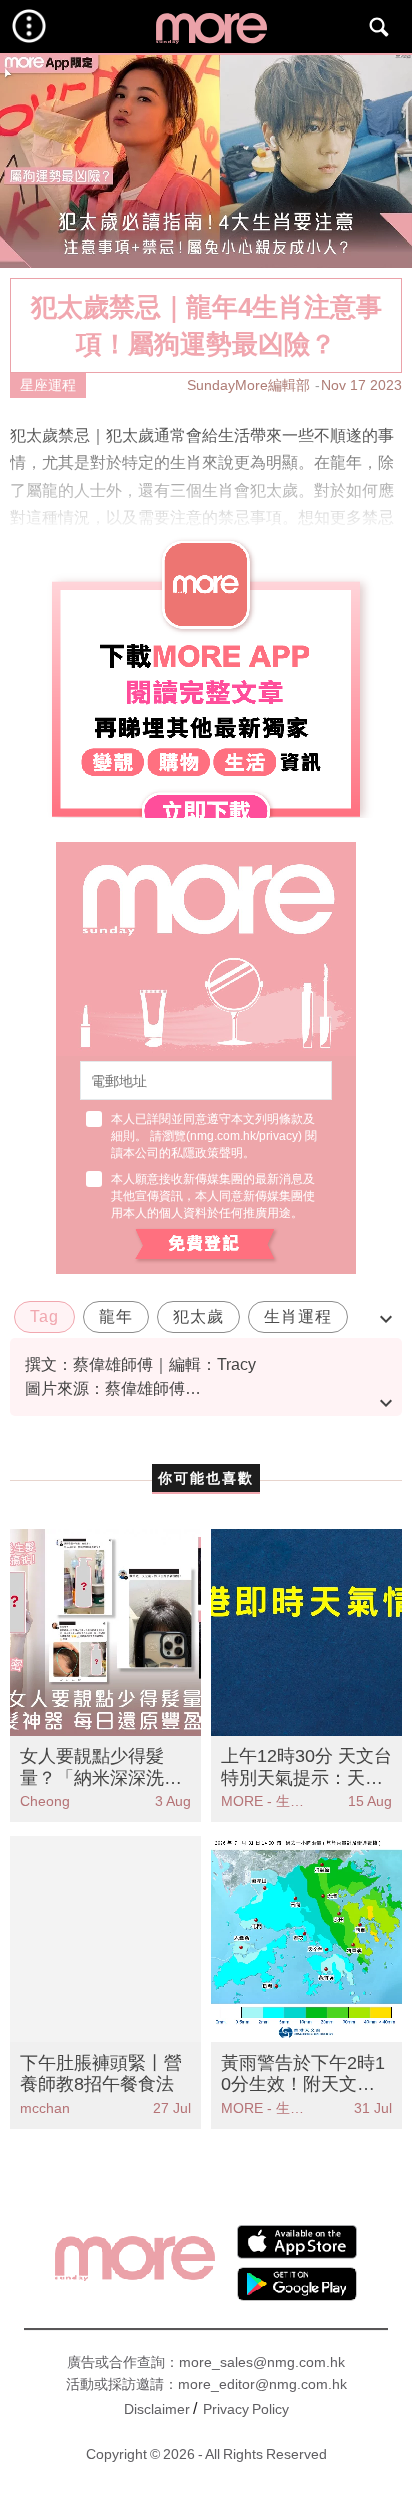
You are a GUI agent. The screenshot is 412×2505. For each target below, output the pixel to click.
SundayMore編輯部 (248, 385)
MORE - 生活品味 (264, 1801)
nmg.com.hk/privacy (244, 1136)
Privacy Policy (246, 2409)
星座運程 (48, 385)
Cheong (45, 1801)
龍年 (116, 1316)
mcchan (45, 2108)
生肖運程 (298, 1316)
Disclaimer (157, 2409)
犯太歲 (198, 1316)
